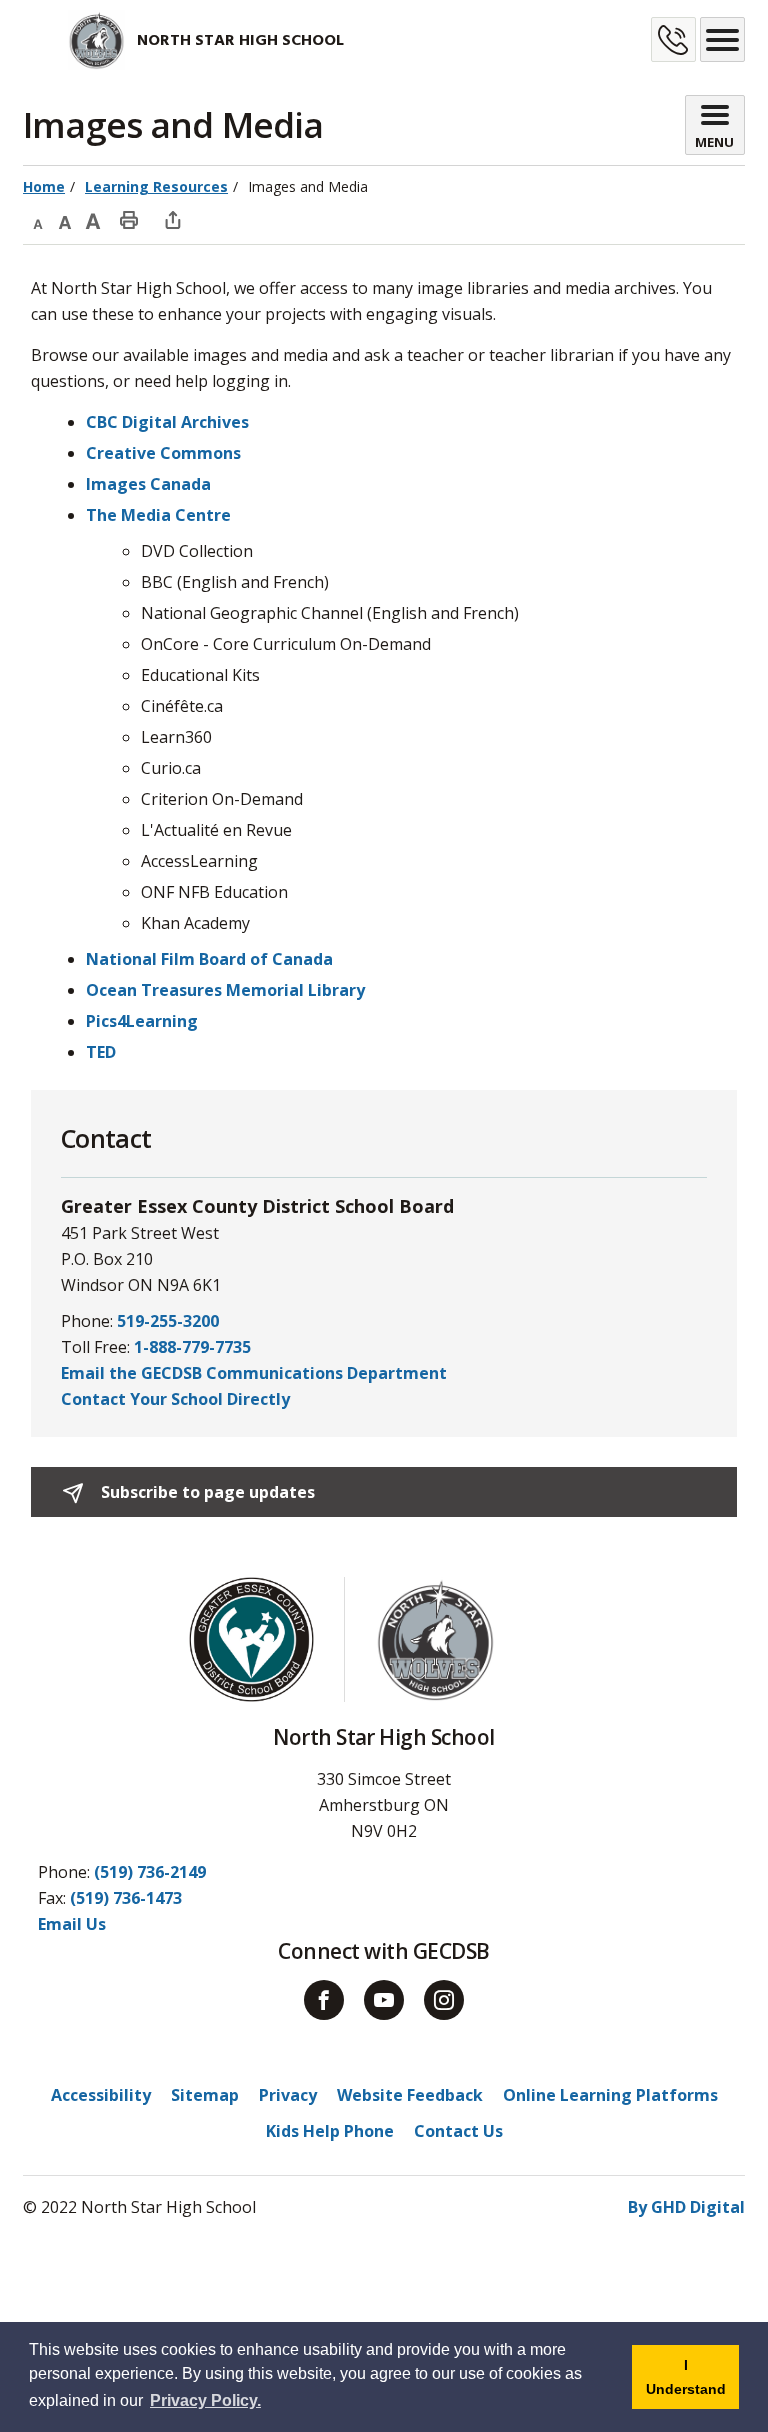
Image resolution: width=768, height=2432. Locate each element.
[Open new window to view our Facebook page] (324, 2000)
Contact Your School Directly (175, 1399)
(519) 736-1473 (126, 1898)
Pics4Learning (142, 1021)
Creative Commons (163, 453)
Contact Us (458, 2131)
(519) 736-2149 (150, 1872)
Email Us (72, 1924)
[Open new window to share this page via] (173, 219)
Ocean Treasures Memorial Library (225, 990)
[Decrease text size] (37, 219)
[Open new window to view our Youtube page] (384, 2000)
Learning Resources (156, 186)
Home (44, 186)
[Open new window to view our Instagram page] (444, 2000)
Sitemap (205, 2095)
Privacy (288, 2095)
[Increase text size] (93, 219)
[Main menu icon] (722, 39)
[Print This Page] (129, 219)
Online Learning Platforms (610, 2095)
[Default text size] (65, 219)
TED (101, 1052)
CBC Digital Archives (167, 422)
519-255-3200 (168, 1321)
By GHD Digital (686, 2207)
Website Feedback (410, 2095)
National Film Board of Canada (209, 959)
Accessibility (101, 2095)
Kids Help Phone (330, 2131)
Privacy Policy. (205, 2400)
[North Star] (74, 40)
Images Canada (148, 484)
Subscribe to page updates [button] (206, 1492)
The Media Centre (158, 515)
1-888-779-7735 (192, 1347)
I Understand (692, 2383)
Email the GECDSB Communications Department (254, 1373)
